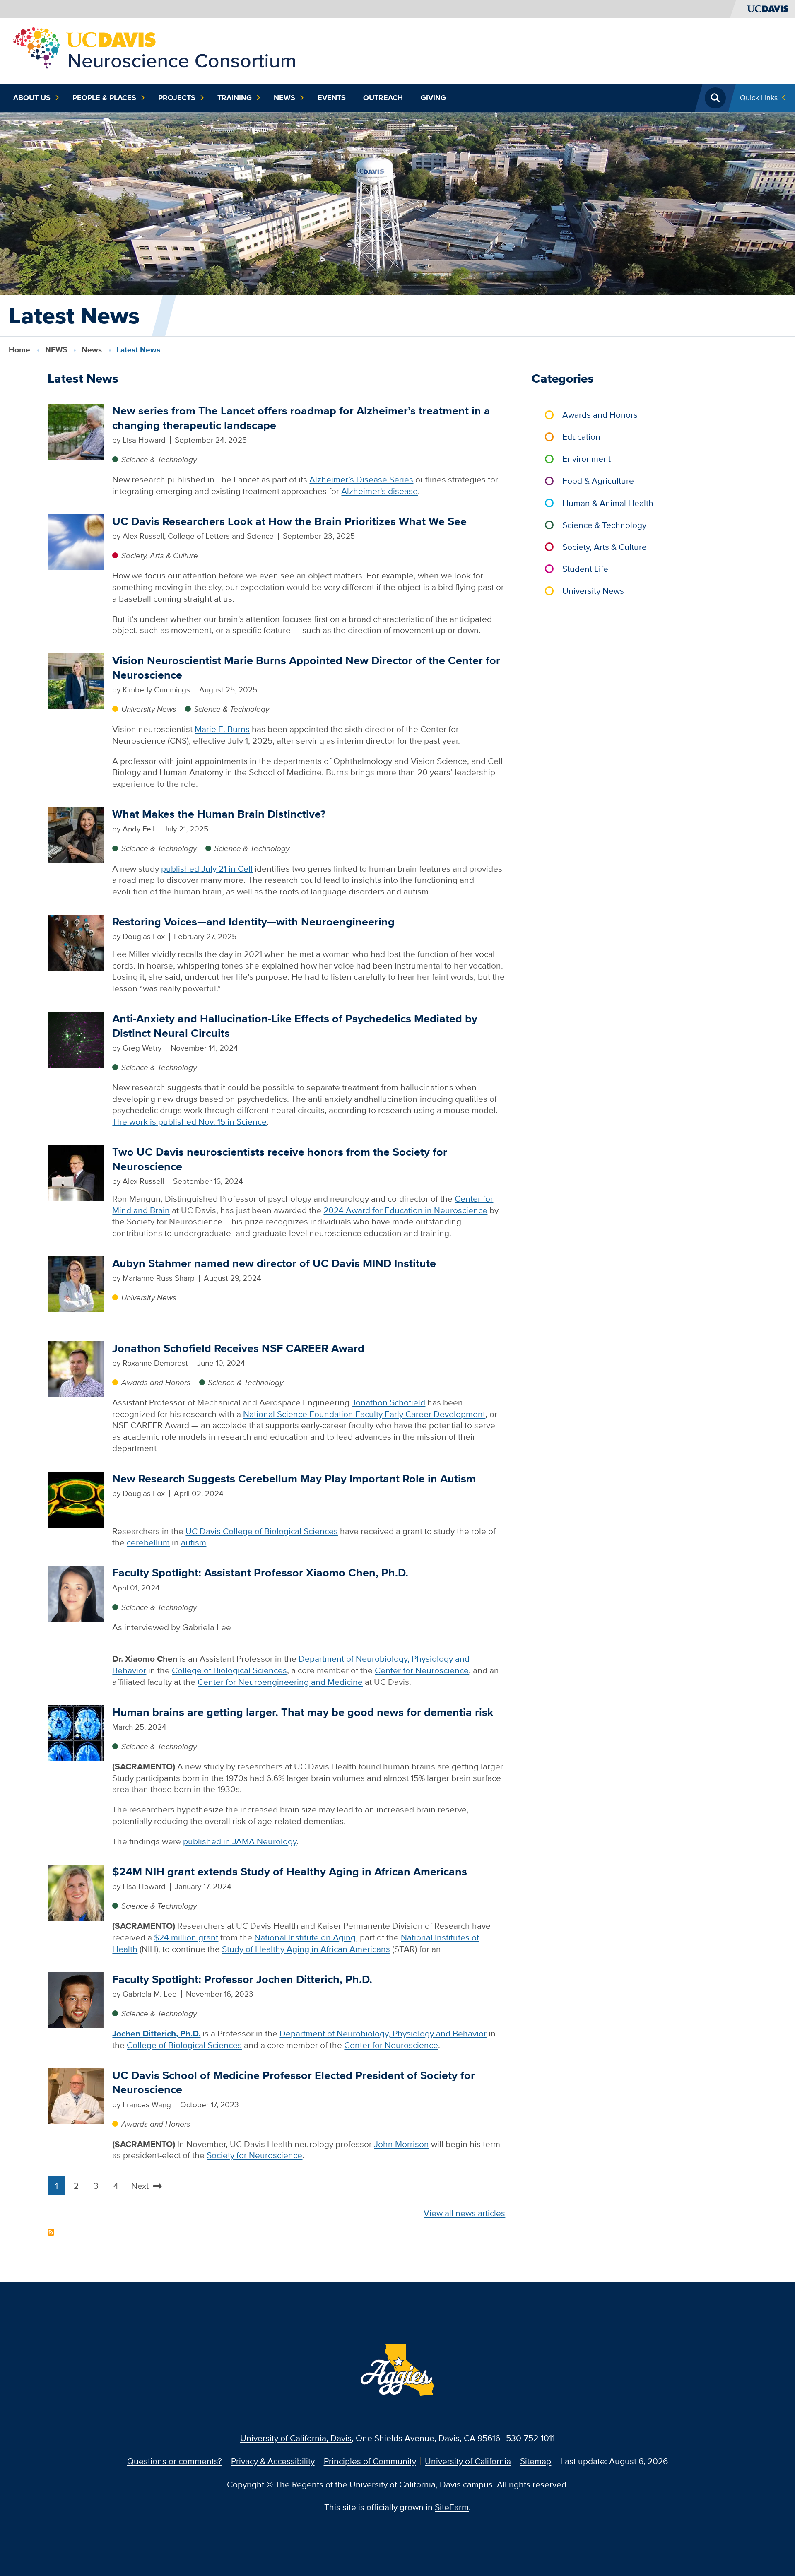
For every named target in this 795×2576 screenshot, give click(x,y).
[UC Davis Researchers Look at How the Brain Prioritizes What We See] (76, 541)
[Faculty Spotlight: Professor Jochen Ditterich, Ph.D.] (76, 1999)
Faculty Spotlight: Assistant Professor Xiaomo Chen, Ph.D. (260, 1572)
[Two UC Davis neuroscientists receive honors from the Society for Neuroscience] (76, 1172)
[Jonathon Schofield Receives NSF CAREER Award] (76, 1368)
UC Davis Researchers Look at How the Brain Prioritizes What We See (289, 521)
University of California (468, 2461)
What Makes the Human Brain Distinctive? (219, 814)
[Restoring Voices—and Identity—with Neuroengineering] (76, 942)
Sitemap (536, 2461)
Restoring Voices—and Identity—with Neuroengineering (253, 922)
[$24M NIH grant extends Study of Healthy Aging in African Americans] (76, 1892)
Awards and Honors (156, 1382)
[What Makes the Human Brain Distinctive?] (76, 834)
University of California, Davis (296, 2438)
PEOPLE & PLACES (104, 98)
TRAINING (235, 98)
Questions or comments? (175, 2461)
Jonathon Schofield (388, 1402)
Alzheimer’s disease (379, 491)
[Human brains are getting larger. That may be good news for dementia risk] (76, 1732)
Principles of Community (370, 2461)
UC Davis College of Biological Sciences (262, 1531)
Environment (587, 459)
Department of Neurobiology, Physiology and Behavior (383, 2033)
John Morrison (401, 2144)
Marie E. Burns (222, 729)
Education (581, 437)
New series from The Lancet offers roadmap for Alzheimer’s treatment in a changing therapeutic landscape (301, 418)
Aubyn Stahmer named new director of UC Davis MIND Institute (274, 1263)
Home (19, 350)
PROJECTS (177, 98)
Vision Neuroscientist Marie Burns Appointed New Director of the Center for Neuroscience (306, 667)
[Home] (155, 49)
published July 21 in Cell (207, 869)
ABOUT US (32, 98)
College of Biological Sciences (229, 1670)
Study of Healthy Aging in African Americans (306, 1949)
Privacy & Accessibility (273, 2461)
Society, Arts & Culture (159, 555)
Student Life (585, 569)
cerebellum (148, 1542)
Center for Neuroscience (422, 1670)
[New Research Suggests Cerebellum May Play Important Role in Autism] (76, 1498)
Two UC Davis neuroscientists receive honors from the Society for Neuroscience (280, 1159)
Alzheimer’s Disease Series (361, 479)
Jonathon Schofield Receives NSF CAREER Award (238, 1348)
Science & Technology (159, 459)
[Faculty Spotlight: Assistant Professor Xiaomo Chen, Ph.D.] (76, 1593)
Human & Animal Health (608, 503)
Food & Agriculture (598, 481)
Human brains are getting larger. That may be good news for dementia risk (303, 1712)
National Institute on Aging (305, 1937)
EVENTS (332, 98)
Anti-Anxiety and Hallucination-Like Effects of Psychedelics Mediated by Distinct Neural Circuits (295, 1026)
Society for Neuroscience (254, 2155)
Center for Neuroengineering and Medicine (280, 1682)
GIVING (433, 98)
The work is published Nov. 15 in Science (189, 1122)
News (92, 350)
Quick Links (759, 98)
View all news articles (464, 2213)
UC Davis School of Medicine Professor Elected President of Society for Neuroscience (294, 2082)
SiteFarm (452, 2507)
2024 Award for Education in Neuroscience (405, 1210)
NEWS (284, 98)
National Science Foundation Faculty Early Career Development (364, 1414)
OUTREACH (383, 98)
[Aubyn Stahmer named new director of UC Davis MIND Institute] (76, 1283)
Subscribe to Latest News (51, 2232)
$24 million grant (186, 1937)
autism (194, 1542)
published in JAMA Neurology (240, 1841)
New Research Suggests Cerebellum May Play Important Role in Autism (294, 1478)
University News (149, 709)
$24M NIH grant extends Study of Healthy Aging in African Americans (290, 1871)
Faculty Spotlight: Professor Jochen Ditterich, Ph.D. (242, 1979)
